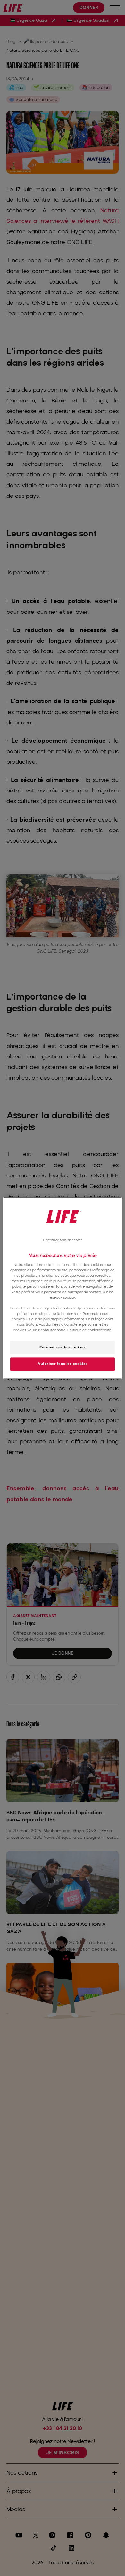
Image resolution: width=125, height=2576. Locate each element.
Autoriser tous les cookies (63, 1364)
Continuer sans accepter (63, 1240)
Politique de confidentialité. (90, 1330)
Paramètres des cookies (63, 1347)
